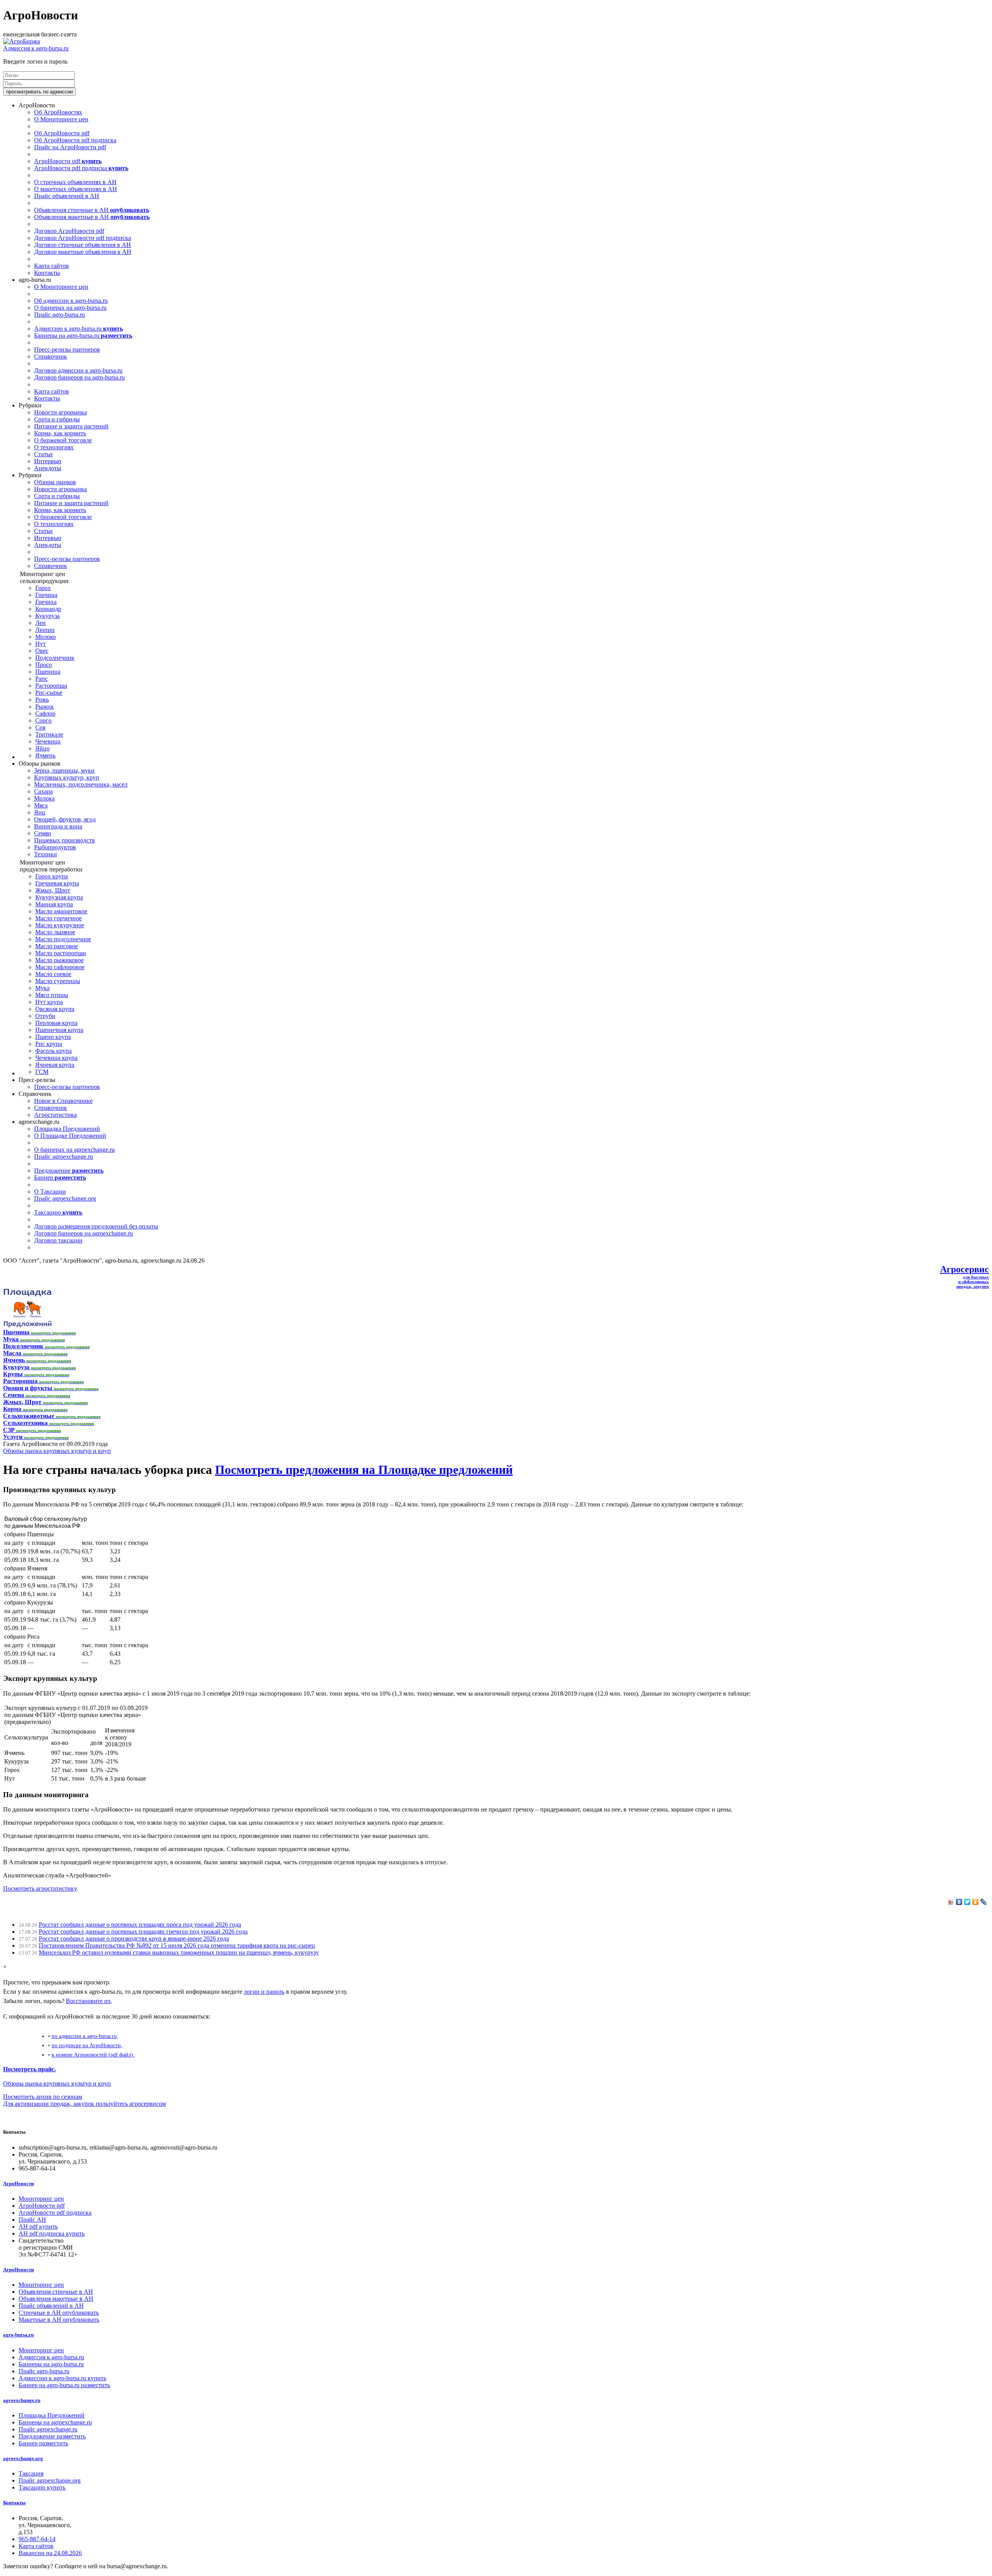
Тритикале (49, 734)
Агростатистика (55, 1115)
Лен (40, 623)
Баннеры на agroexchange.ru (55, 2422)
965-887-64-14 (37, 2539)
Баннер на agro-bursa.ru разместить (64, 2385)
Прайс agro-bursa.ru (59, 315)
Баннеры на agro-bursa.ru (83, 336)
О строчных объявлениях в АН (75, 182)
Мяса (41, 805)
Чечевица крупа (56, 1058)
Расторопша (51, 686)
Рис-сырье (49, 693)
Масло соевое (53, 974)
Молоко (46, 637)
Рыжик (45, 707)
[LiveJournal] (984, 1902)
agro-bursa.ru (18, 2335)
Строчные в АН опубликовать (59, 2313)
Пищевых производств (65, 840)
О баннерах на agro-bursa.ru (70, 308)
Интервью (48, 461)
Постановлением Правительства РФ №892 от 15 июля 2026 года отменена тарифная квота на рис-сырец (177, 1945)
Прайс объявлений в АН (67, 196)
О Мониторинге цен (61, 119)
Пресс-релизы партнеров (67, 349)
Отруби (45, 1016)
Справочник (51, 356)
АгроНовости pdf (68, 161)
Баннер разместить (43, 2443)
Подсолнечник (55, 658)
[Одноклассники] (976, 1902)
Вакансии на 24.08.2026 (50, 2553)
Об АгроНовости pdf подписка (75, 140)
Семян (43, 833)
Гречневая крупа (57, 883)
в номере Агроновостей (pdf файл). (93, 2055)
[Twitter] (967, 1902)
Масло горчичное (59, 918)
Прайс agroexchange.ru (64, 1157)
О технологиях (54, 447)
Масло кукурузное (60, 925)
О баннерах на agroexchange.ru (74, 1150)
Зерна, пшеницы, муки (64, 770)
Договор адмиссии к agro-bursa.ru (78, 370)
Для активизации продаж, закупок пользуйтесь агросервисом (84, 2104)
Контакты (47, 273)
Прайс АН (32, 2220)
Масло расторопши (61, 953)
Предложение (69, 1171)
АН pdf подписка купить (52, 2234)
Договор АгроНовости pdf (69, 231)
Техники (46, 854)
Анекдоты (48, 468)
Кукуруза (47, 616)
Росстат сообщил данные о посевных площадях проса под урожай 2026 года (140, 1925)
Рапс (41, 679)
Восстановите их (88, 2001)
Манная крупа (54, 904)
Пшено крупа (53, 1037)
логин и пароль (264, 1992)
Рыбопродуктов (55, 847)
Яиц (40, 812)
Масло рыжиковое (59, 960)
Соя (40, 727)
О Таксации (50, 1191)
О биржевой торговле (63, 440)
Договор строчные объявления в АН (83, 245)
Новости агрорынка (60, 412)
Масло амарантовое (61, 911)
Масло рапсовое (57, 946)
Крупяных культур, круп (67, 777)
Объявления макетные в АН (92, 217)
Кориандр (48, 609)
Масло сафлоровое (60, 967)
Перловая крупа (56, 1023)
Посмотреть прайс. (29, 2069)
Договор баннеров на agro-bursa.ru (79, 377)
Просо (44, 665)
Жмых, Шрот (53, 890)
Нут (40, 644)
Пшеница (48, 672)
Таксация (31, 2473)
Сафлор (45, 713)
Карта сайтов (52, 266)
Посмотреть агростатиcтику (40, 1888)
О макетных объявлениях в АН (76, 189)
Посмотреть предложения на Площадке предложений (364, 1470)
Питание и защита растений (71, 426)
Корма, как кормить (60, 433)
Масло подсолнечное (63, 939)
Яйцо (42, 748)
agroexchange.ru (22, 2400)
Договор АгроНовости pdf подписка (83, 238)
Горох (43, 588)
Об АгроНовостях (58, 112)
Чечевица (48, 741)
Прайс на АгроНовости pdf (70, 147)
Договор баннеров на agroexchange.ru (84, 1233)
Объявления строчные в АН (92, 210)
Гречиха (46, 602)
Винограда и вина (58, 826)
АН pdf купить (38, 2227)
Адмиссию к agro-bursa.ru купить (62, 2378)
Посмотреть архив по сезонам (43, 2097)
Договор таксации (58, 1240)
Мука (42, 988)
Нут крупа (49, 1002)
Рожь (42, 700)
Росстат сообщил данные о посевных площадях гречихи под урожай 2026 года (143, 1932)
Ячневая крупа (55, 1065)
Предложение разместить (52, 2436)
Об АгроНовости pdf (62, 133)
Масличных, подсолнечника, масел (81, 784)
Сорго (43, 720)
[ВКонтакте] (959, 1902)
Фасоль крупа (53, 1051)
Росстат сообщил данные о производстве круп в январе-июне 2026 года (134, 1938)
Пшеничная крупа (59, 1030)
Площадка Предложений (67, 1129)
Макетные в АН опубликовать (59, 2320)
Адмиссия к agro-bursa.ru (36, 48)
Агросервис (964, 1269)
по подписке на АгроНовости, (87, 2045)
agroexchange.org (23, 2458)
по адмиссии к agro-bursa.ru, (85, 2036)
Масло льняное (55, 932)
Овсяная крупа (55, 1009)
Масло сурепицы (58, 981)
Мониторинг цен (41, 2199)
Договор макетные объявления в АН (83, 252)
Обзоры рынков (55, 482)
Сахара (43, 791)
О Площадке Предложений (70, 1136)
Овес (42, 651)
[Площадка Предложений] (27, 1325)
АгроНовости (18, 2183)
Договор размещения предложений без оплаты (96, 1226)
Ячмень (45, 755)
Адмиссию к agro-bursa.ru (78, 329)
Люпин (45, 630)
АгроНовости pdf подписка (81, 168)
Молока (44, 798)
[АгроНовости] (22, 41)
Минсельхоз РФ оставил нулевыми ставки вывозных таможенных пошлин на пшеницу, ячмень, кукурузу (179, 1952)
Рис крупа (49, 1044)
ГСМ (42, 1072)
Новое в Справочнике (63, 1101)
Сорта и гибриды (57, 419)
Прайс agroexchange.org (65, 1198)
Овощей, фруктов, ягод (65, 819)
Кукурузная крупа (59, 897)
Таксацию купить (42, 2487)
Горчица (46, 595)
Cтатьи (43, 454)
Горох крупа (52, 876)
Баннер (60, 1178)
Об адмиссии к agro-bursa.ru (71, 301)
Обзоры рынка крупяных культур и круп (57, 1451)
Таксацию (58, 1212)
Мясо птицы (52, 995)
